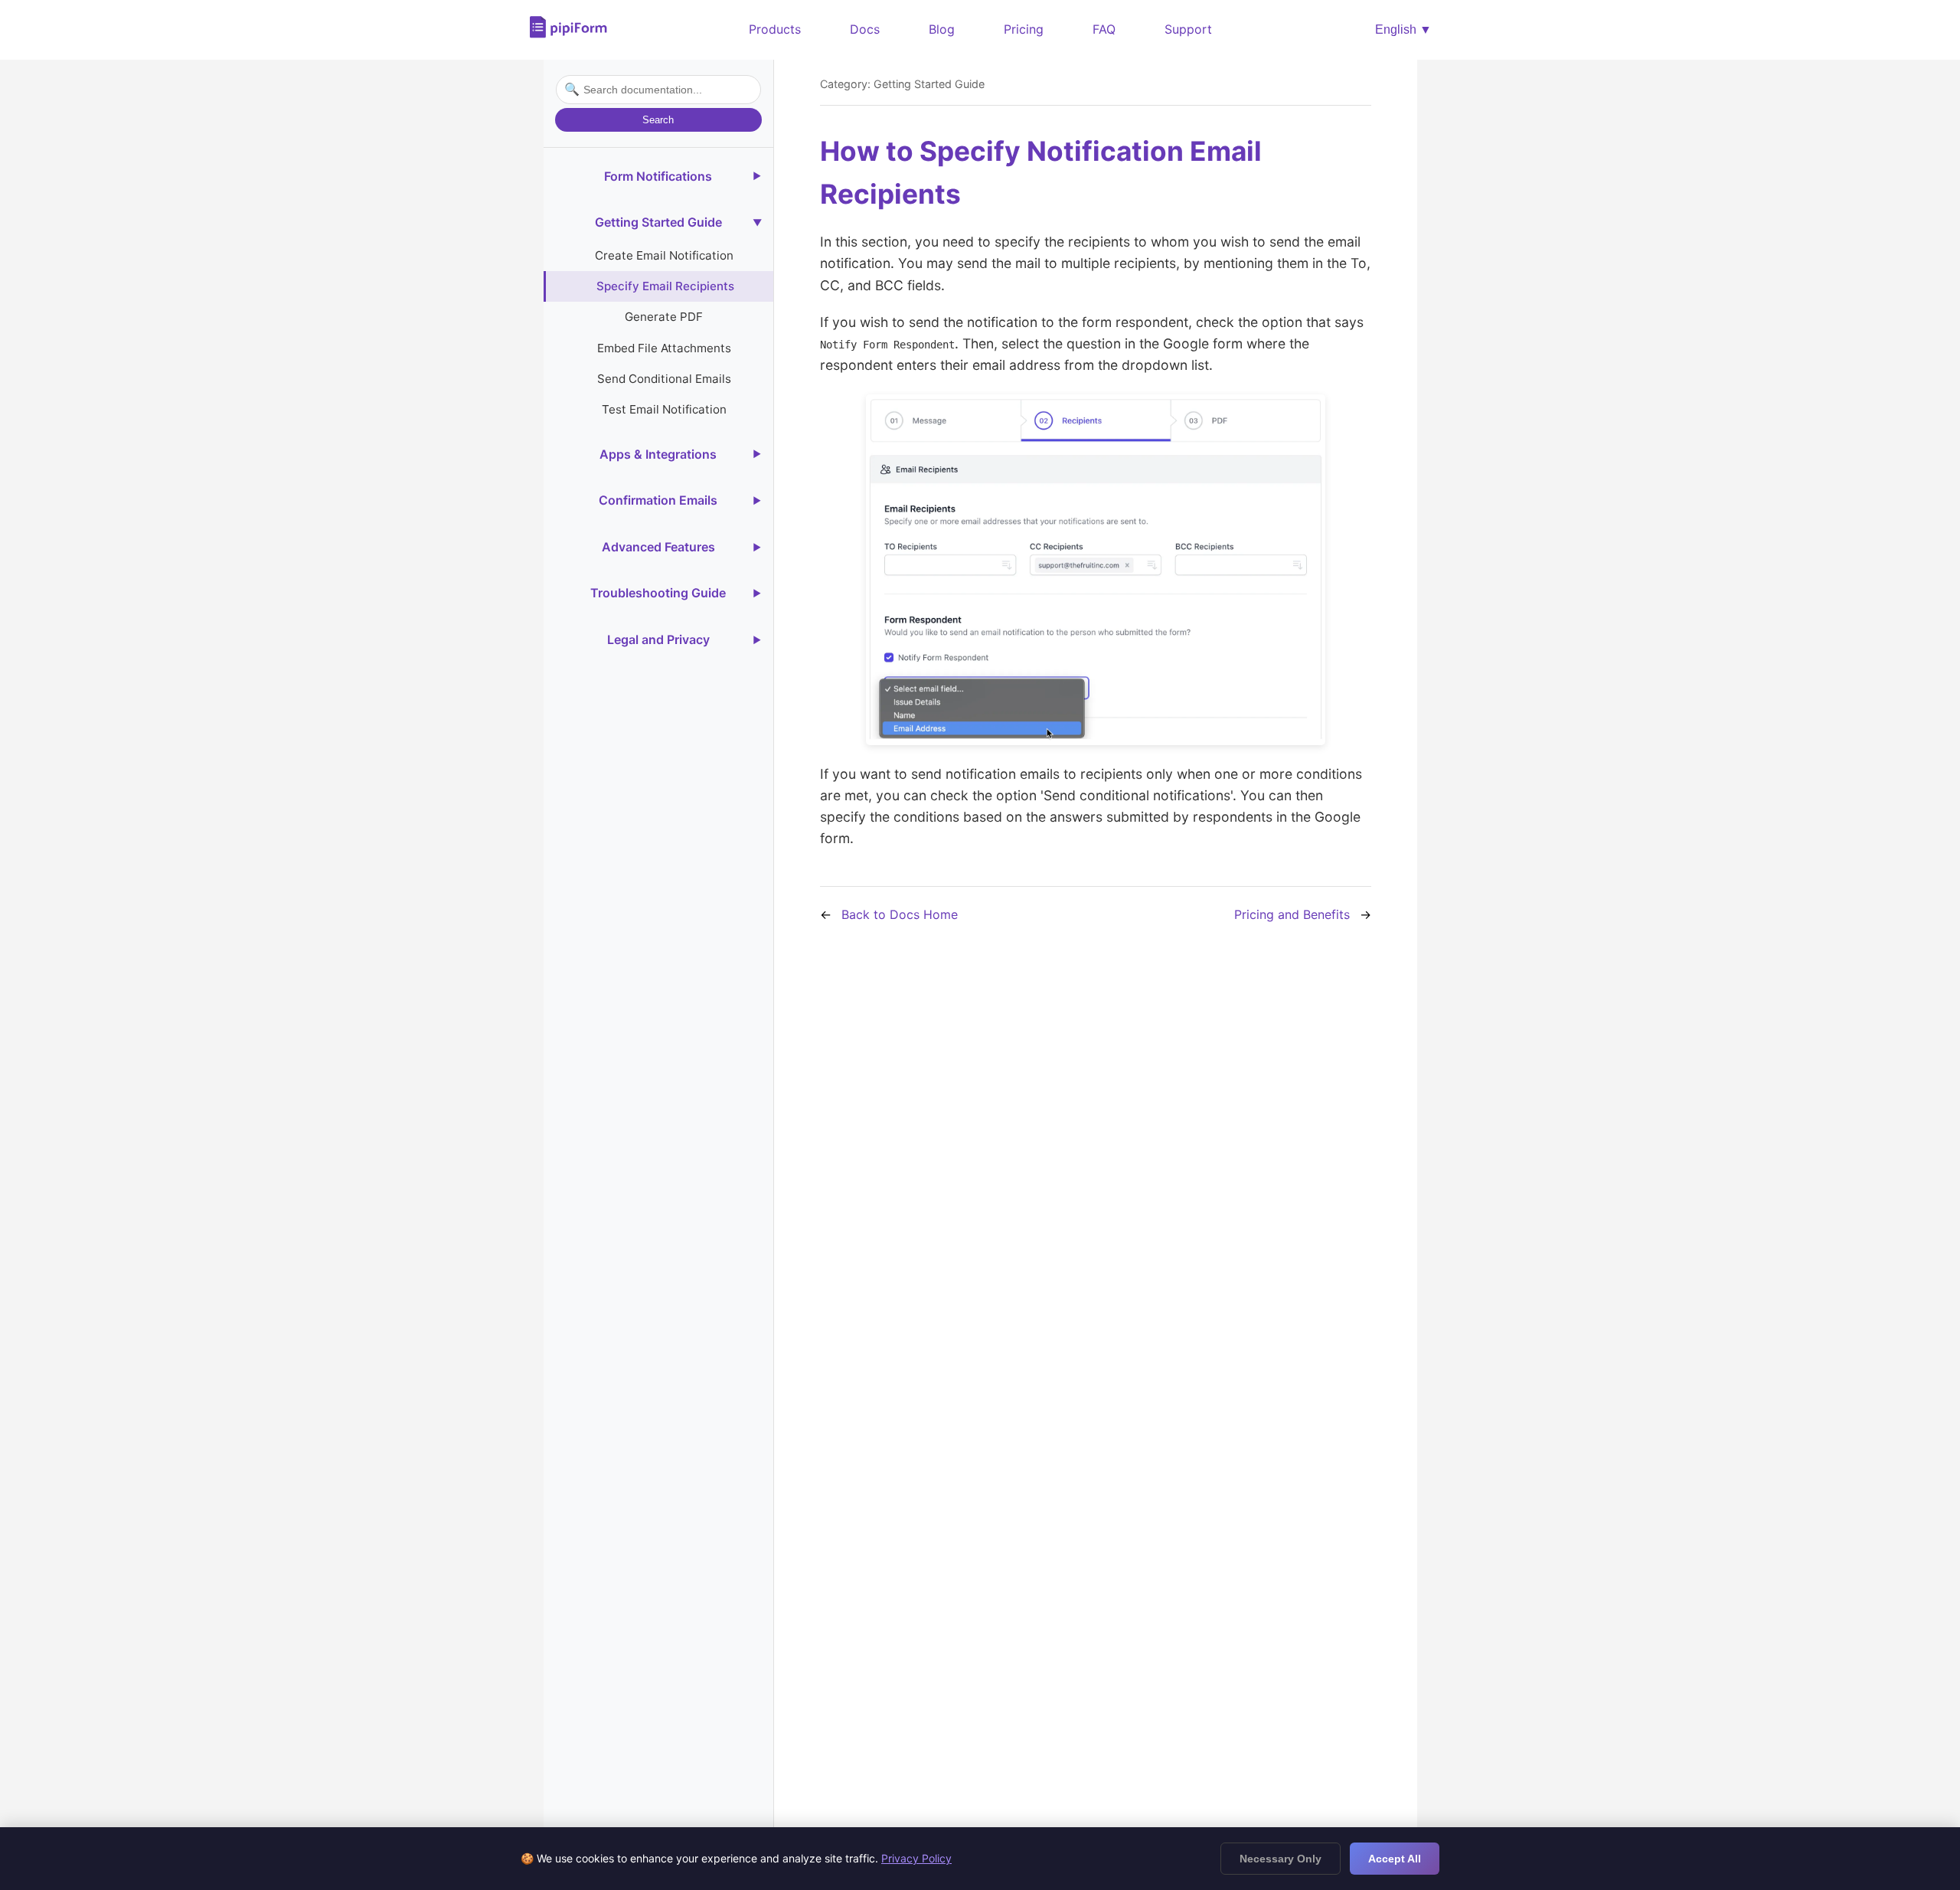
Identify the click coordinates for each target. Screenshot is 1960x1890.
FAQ (1104, 29)
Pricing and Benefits (1292, 914)
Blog (942, 29)
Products (775, 29)
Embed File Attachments (664, 348)
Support (1188, 29)
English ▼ (1403, 29)
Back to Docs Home (900, 914)
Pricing (1024, 29)
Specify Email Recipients (665, 286)
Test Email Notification (664, 409)
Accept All (1395, 1859)
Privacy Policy (916, 1858)
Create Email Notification (664, 255)
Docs (865, 29)
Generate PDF (664, 317)
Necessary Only (1281, 1859)
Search (658, 120)
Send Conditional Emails (664, 379)
